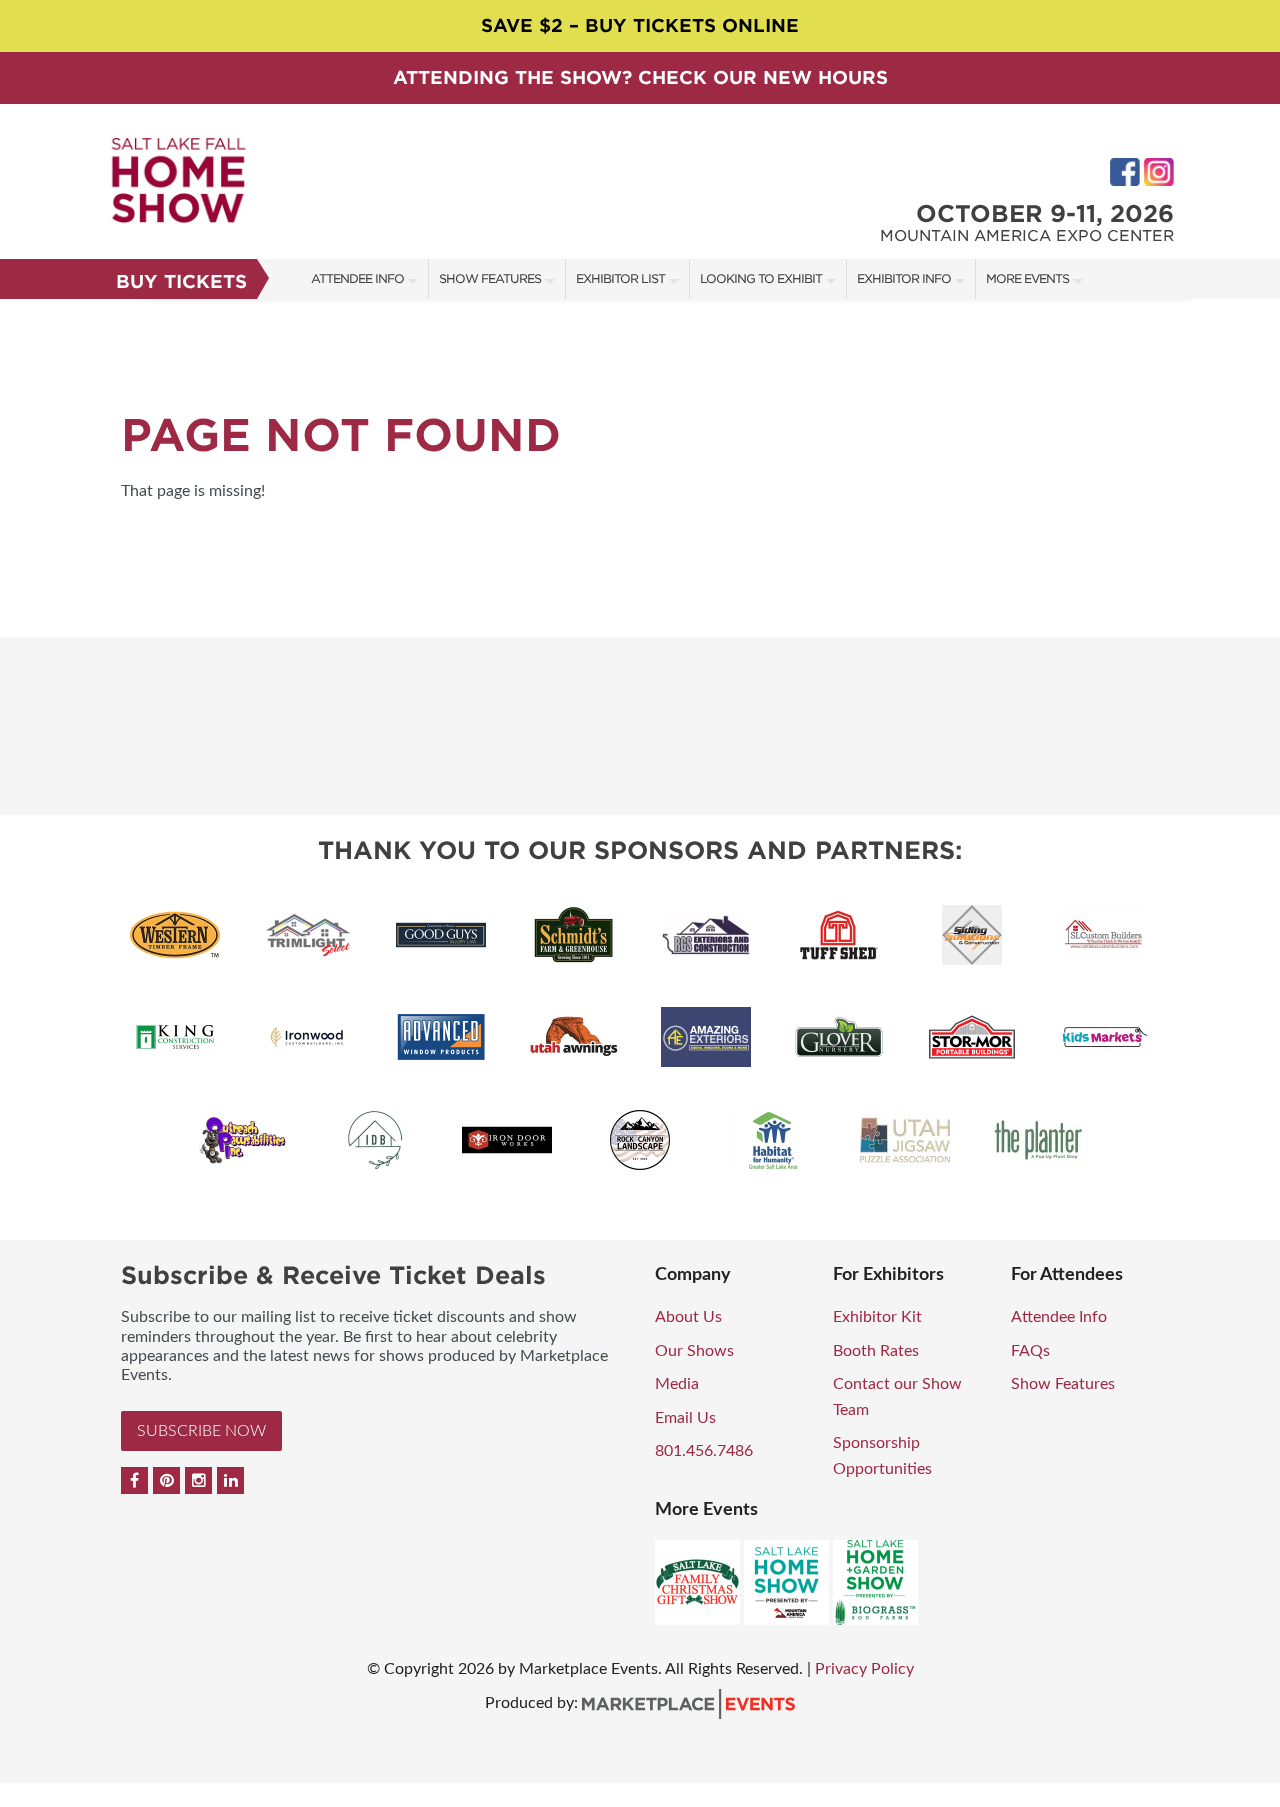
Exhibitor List (620, 278)
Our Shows (694, 1351)
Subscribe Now (201, 1431)
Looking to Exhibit (761, 278)
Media (677, 1384)
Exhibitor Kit (877, 1317)
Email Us (685, 1418)
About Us (688, 1317)
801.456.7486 (704, 1451)
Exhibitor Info (904, 278)
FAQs (1030, 1351)
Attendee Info (357, 278)
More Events (1027, 278)
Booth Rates (876, 1351)
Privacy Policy (864, 1669)
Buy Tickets (181, 281)
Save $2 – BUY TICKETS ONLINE (640, 25)
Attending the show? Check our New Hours (640, 77)
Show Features (490, 278)
